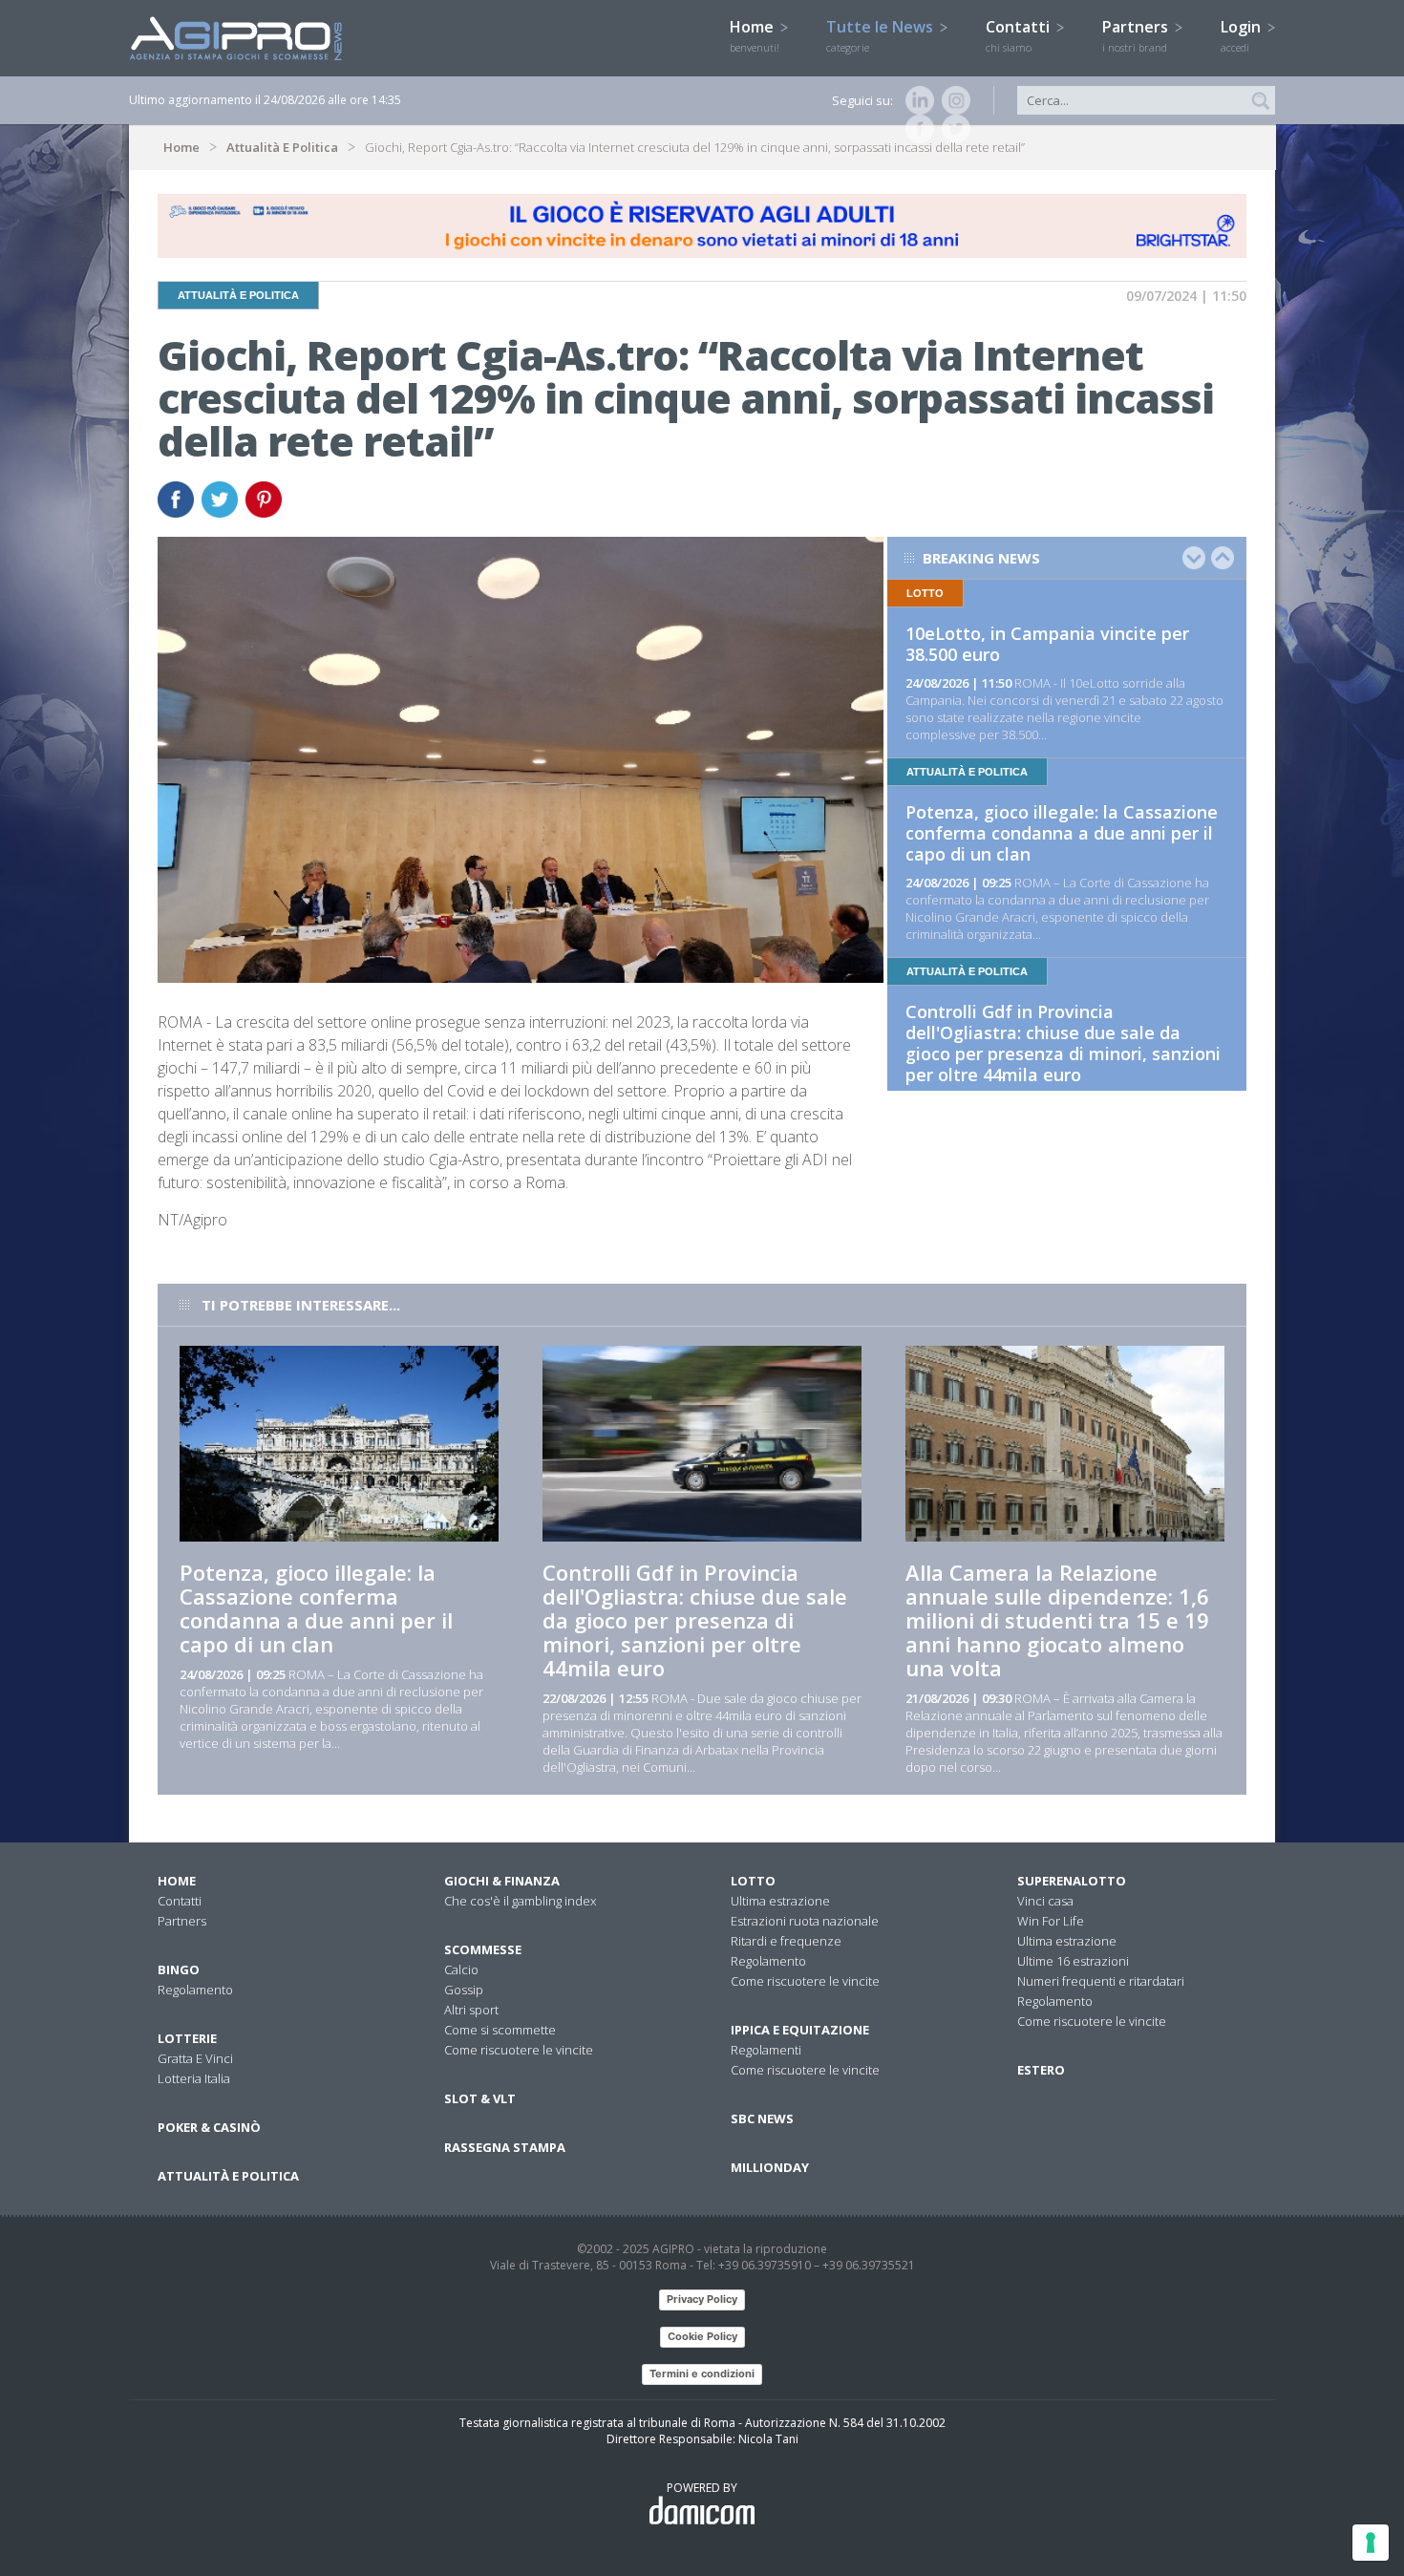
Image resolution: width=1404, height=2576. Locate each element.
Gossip (464, 1990)
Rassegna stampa (505, 2147)
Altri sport (471, 2010)
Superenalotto (1072, 1881)
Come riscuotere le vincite (519, 2050)
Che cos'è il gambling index (520, 1901)
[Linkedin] (916, 100)
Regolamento (195, 1990)
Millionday (770, 2167)
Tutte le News (882, 35)
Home (755, 35)
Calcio (461, 1969)
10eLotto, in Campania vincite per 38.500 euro (1047, 644)
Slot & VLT (480, 2098)
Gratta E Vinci (195, 2058)
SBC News (762, 2118)
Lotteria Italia (194, 2078)
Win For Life (1051, 1921)
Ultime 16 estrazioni (1073, 1961)
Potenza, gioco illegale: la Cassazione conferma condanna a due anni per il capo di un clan (1062, 833)
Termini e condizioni (702, 2374)
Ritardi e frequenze (786, 1941)
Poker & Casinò (209, 2127)
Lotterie (187, 2038)
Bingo (179, 1969)
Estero (1041, 2070)
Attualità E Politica (282, 147)
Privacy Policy (702, 2299)
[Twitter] (952, 129)
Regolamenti (766, 2050)
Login (1243, 35)
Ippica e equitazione (800, 2030)
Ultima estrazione (780, 1901)
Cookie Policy (702, 2336)
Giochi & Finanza (502, 1881)
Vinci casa (1045, 1901)
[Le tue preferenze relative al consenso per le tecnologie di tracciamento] (1371, 2543)
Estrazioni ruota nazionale (805, 1921)
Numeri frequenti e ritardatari (1101, 1981)
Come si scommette (500, 2030)
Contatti (1020, 35)
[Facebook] (916, 129)
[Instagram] (952, 100)
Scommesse (483, 1949)
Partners (1137, 35)
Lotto (753, 1881)
